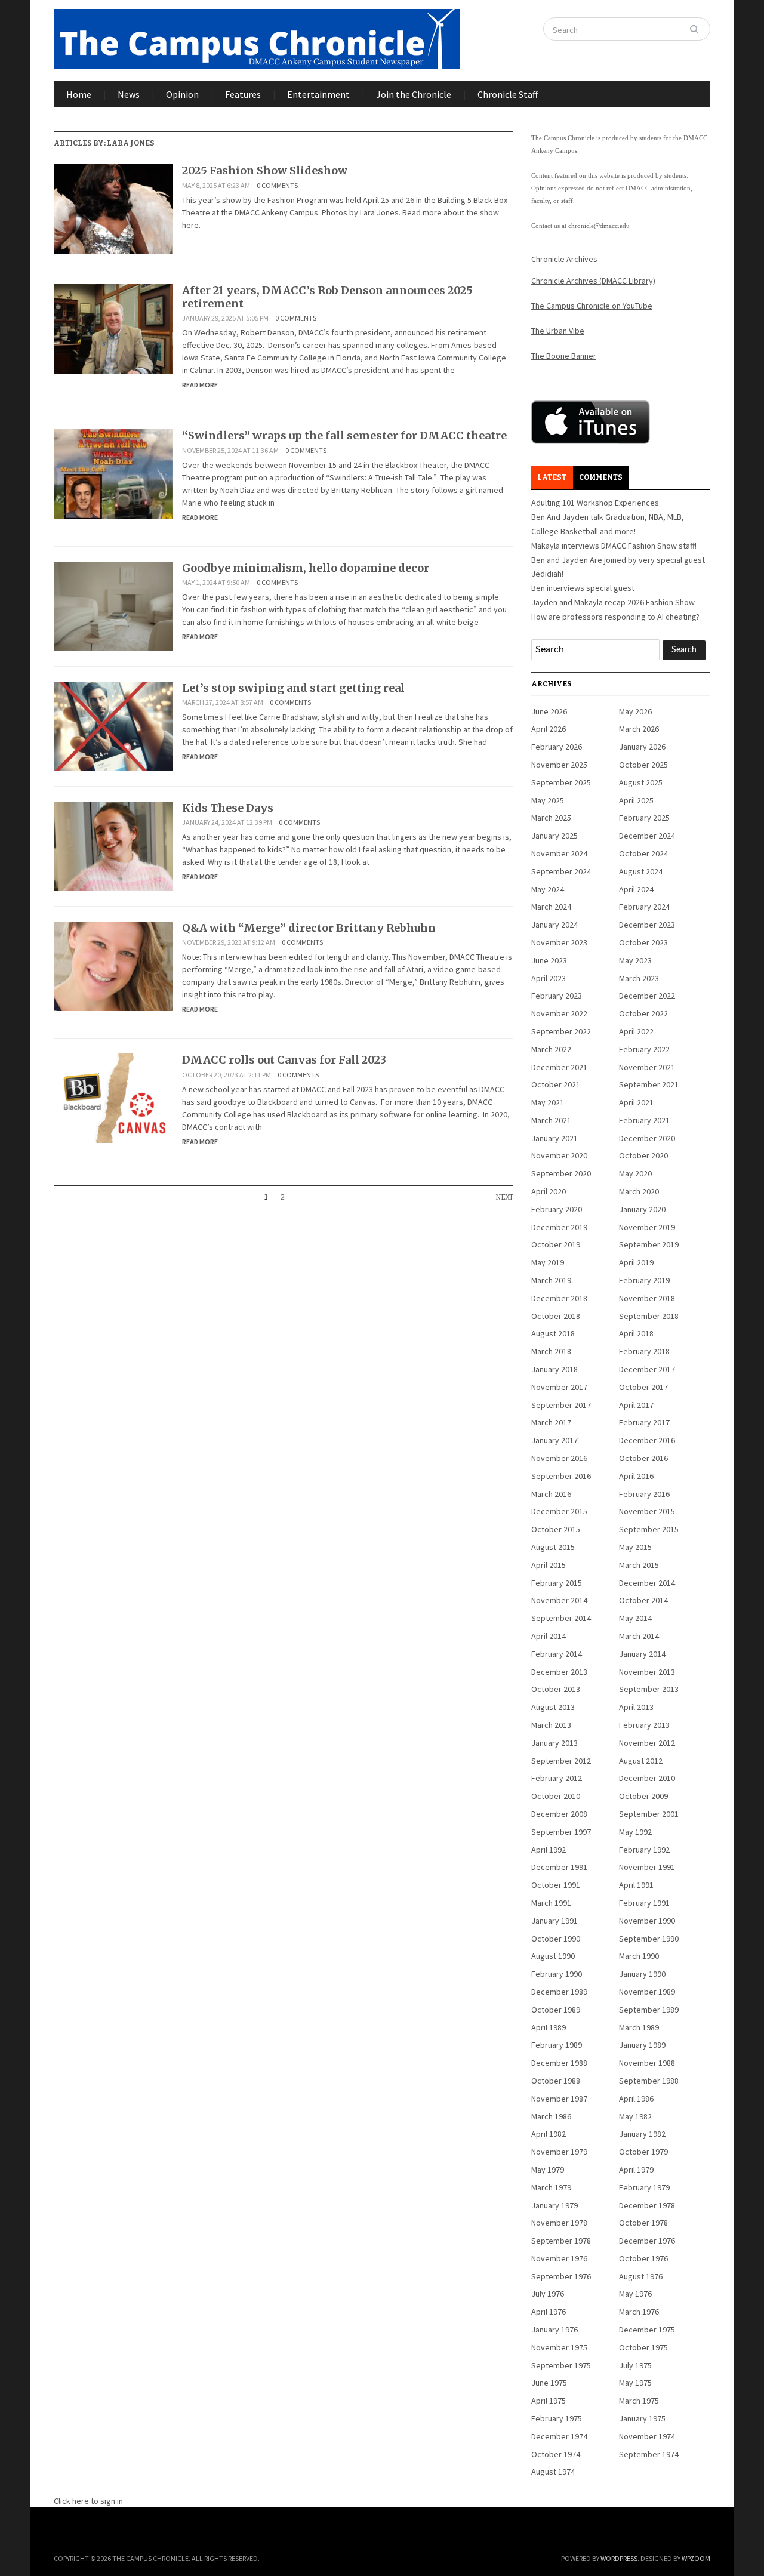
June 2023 (549, 960)
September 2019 (649, 1244)
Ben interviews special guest (583, 588)
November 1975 (559, 2347)
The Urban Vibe (558, 331)
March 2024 (551, 907)
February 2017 (644, 1422)
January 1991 (554, 1921)
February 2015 (557, 1583)
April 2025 (636, 800)
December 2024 (647, 836)
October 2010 (556, 1796)
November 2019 (647, 1227)
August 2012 (641, 1761)
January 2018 (554, 1369)
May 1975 (635, 2383)
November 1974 (647, 2436)
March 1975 (639, 2401)
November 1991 (647, 1867)
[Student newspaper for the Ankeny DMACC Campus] (257, 36)
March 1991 (551, 1903)
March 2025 (551, 818)
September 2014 (561, 1618)
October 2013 (556, 1689)
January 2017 (554, 1440)
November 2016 (559, 1458)
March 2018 (551, 1351)
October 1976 (643, 2258)
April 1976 (549, 2312)
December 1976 (647, 2241)
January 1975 (642, 2418)
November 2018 (647, 1298)
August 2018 (553, 1333)
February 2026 (557, 747)
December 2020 (647, 1138)
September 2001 (649, 1814)
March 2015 (639, 1565)
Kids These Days (228, 808)
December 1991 (559, 1867)
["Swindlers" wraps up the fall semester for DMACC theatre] (113, 473)
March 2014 (639, 1636)
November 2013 (647, 1672)
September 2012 (561, 1761)
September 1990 (649, 1939)
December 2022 (647, 996)
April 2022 (636, 1031)
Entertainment (318, 94)
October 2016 (643, 1458)
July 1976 (548, 2294)
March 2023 (639, 978)
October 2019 (556, 1244)
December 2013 (559, 1672)
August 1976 (641, 2276)
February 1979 (644, 2187)
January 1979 (554, 2205)
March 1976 (639, 2312)
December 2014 (647, 1583)
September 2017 (561, 1405)
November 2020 (559, 1155)
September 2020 (561, 1173)
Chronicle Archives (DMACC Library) (593, 281)
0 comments (277, 185)
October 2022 (643, 1013)
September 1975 (561, 2365)
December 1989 (559, 1992)
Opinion (182, 94)
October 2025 (643, 765)
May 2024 (548, 889)
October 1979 (643, 2152)
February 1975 (557, 2418)
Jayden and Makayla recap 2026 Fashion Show (613, 602)
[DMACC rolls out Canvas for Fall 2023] (113, 1098)
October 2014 (643, 1600)
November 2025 (559, 765)
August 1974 (553, 2472)
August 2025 (641, 782)
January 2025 (554, 836)
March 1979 (551, 2187)
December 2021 (559, 1067)
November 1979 (559, 2152)
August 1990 (553, 1956)
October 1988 (556, 2081)
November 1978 (559, 2223)
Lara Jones (131, 143)
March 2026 (639, 729)
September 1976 (561, 2276)
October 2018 (556, 1316)
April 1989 (549, 2027)
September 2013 (649, 1689)
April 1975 (549, 2401)
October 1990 (556, 1939)
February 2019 (644, 1280)
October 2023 (643, 942)
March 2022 (551, 1049)
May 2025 (548, 800)
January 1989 (642, 2045)
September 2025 (561, 782)
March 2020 (639, 1191)
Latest (552, 477)
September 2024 (561, 871)
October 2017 (643, 1387)
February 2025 (644, 818)
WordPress (619, 2558)
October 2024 (643, 853)
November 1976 (559, 2258)
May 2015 (635, 1547)
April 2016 (636, 1476)
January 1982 (642, 2134)
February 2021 (644, 1120)
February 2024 (644, 907)
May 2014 (635, 1618)
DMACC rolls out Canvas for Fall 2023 (284, 1060)
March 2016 (551, 1494)
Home (79, 94)
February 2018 (644, 1351)
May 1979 (548, 2170)
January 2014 (642, 1654)
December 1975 (647, 2330)
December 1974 (559, 2436)
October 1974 (556, 2454)
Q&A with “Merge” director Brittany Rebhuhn (309, 928)
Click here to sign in (88, 2501)
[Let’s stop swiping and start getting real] (113, 725)
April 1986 (636, 2099)
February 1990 (557, 1974)
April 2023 (549, 978)
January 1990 (642, 1974)
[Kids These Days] (113, 845)
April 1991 (636, 1885)
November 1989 (647, 1992)
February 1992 (644, 1850)
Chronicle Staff (508, 94)
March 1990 (639, 1956)
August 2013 (553, 1707)
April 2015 (549, 1565)
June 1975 (549, 2383)
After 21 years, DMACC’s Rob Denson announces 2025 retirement (327, 297)
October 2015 (556, 1529)
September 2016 (561, 1476)
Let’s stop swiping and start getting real (293, 688)
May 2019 (548, 1262)
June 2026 (549, 711)
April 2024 (636, 889)
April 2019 (636, 1262)
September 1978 (561, 2241)
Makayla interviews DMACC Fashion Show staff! (614, 546)
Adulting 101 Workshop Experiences (595, 503)
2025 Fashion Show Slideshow (265, 170)
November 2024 (559, 853)
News (129, 94)
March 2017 (551, 1422)
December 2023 (647, 925)
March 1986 (551, 2116)
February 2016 (644, 1494)
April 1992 (549, 1850)
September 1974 (649, 2454)
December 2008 (559, 1814)
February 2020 (557, 1209)
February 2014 (557, 1654)
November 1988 (647, 2063)
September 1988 (649, 2081)
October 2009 (643, 1796)
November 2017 (559, 1387)
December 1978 (647, 2205)
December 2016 (647, 1440)
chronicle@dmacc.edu (599, 226)
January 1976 (554, 2330)
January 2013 (554, 1743)
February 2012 (557, 1778)
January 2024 (554, 925)
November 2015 (647, 1511)
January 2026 (642, 747)
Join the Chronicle (414, 94)
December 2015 (559, 1511)
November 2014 (559, 1600)
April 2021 (636, 1102)
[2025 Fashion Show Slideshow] (113, 208)
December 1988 (559, 2063)
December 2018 (559, 1298)
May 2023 (635, 960)
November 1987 (559, 2099)
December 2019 (559, 1227)
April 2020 (549, 1191)
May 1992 (635, 1832)
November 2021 (647, 1067)
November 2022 (559, 1013)
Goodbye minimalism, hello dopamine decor (306, 568)
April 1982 (549, 2134)
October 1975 (643, 2347)
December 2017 (647, 1369)
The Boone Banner (564, 356)
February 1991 (644, 1903)
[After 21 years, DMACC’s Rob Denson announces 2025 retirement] (113, 328)
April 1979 (636, 2170)
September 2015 (649, 1529)
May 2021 (548, 1102)
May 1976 (635, 2294)
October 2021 (556, 1084)
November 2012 (647, 1743)
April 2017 (636, 1405)
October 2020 (643, 1155)
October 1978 (643, 2223)
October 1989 (556, 2010)
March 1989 (639, 2027)
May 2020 (635, 1173)
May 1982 (635, 2116)
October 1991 (556, 1885)
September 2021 (649, 1084)
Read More (200, 385)
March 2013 (551, 1725)
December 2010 (647, 1778)
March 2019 (551, 1280)
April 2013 (636, 1707)
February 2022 (644, 1049)
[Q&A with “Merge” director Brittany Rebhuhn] (113, 965)
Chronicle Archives (564, 259)
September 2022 (561, 1031)
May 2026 (635, 711)
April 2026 (549, 729)
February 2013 (644, 1725)
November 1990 (647, 1921)
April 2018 (636, 1333)
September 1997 (561, 1832)
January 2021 (554, 1138)
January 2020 (642, 1209)
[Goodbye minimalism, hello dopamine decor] (113, 605)
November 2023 (559, 942)
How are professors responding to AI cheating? (615, 617)
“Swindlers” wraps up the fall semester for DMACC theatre (344, 435)
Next (504, 1197)
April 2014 (549, 1636)
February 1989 (557, 2045)
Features (243, 94)
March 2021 (551, 1120)
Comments (601, 477)
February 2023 (557, 996)
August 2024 (641, 871)
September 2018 (649, 1316)
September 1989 (649, 2010)
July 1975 (635, 2365)
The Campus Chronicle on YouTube (592, 306)
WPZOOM (696, 2558)
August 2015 (553, 1547)
